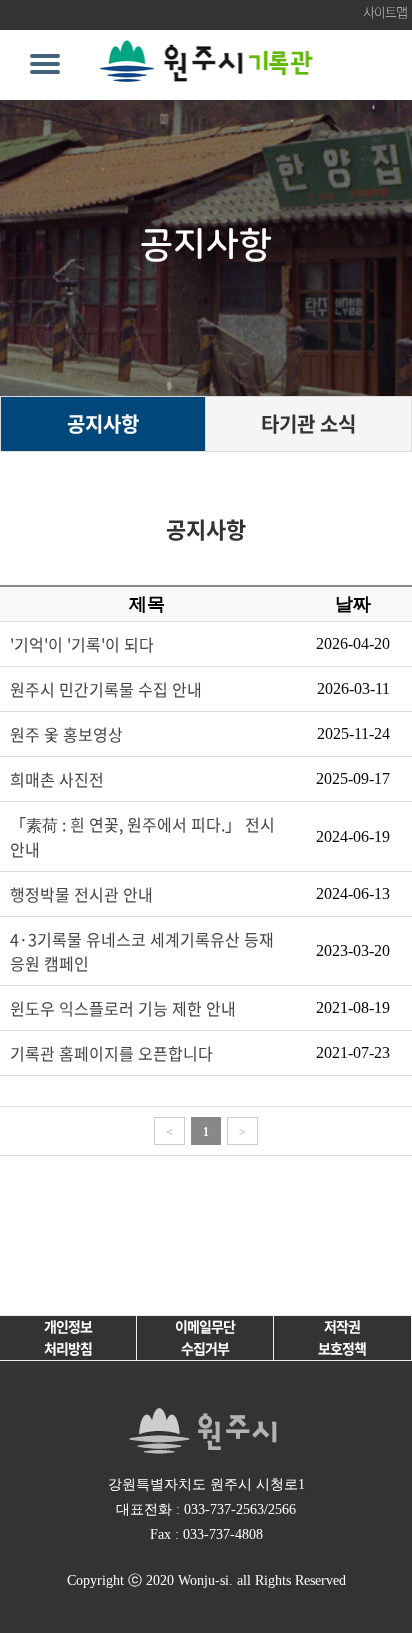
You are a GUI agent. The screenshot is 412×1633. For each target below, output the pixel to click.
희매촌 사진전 (57, 779)
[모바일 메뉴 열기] (45, 64)
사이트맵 (385, 11)
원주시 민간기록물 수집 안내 (106, 689)
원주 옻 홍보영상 (66, 734)
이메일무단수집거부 (205, 1337)
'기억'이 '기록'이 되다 (82, 644)
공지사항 (103, 423)
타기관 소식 (308, 423)
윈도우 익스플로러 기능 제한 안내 (123, 1008)
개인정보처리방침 (68, 1337)
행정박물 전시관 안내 (81, 894)
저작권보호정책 (342, 1337)
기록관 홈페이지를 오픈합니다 (111, 1053)
